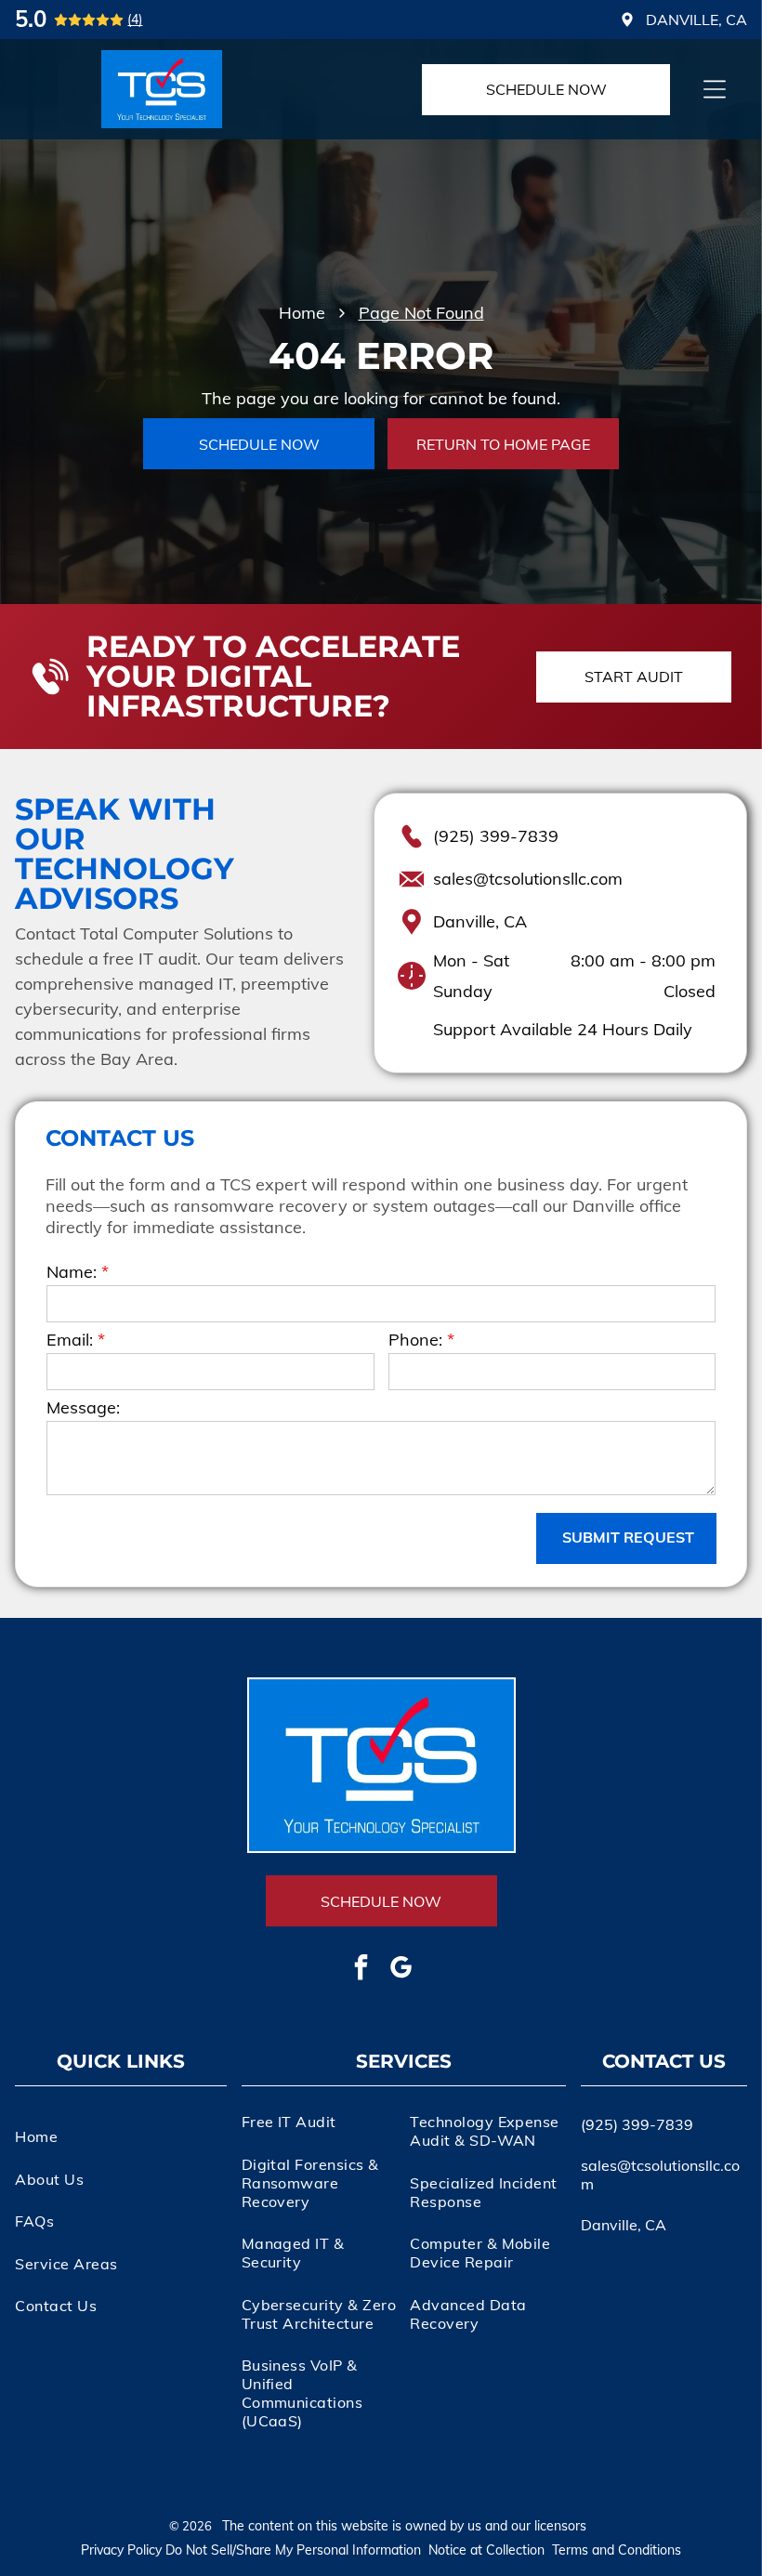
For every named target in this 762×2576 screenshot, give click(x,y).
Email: (70, 1340)
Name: (72, 1272)
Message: (83, 1407)
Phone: (415, 1340)
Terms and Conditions (617, 2550)
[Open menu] (715, 89)
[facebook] (361, 1970)
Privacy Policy (121, 2550)
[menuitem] (120, 2136)
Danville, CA (480, 921)
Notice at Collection (486, 2550)
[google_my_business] (401, 1970)
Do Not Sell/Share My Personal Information (293, 2550)
